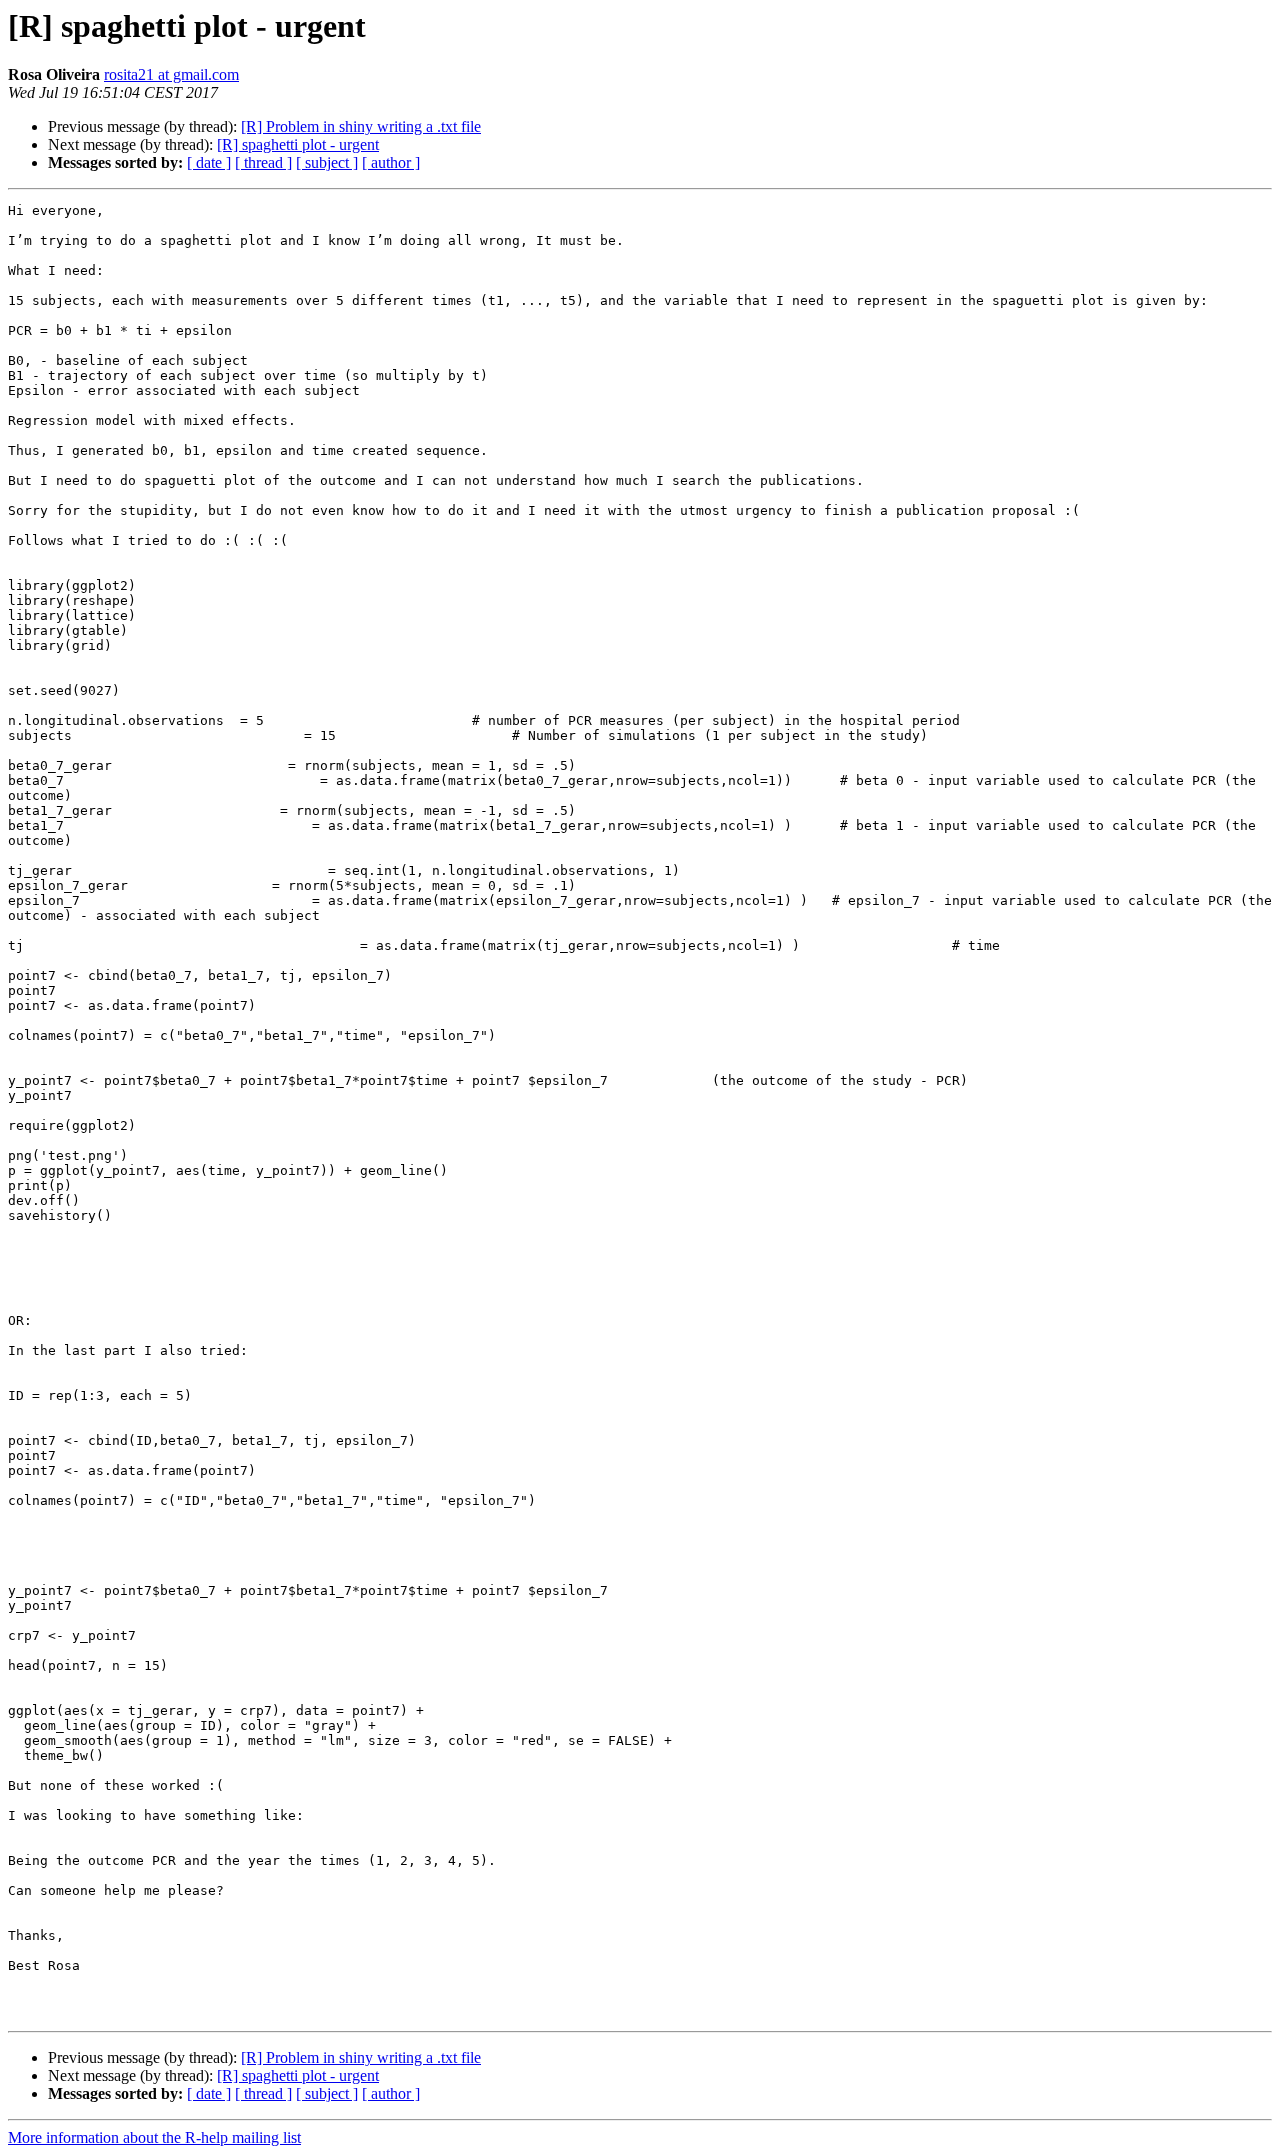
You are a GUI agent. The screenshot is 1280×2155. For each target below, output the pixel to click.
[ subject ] (327, 162)
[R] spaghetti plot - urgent (298, 144)
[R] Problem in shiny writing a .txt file (361, 126)
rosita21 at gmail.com (171, 74)
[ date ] (209, 162)
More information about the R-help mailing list (154, 2137)
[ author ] (391, 162)
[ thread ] (263, 162)
